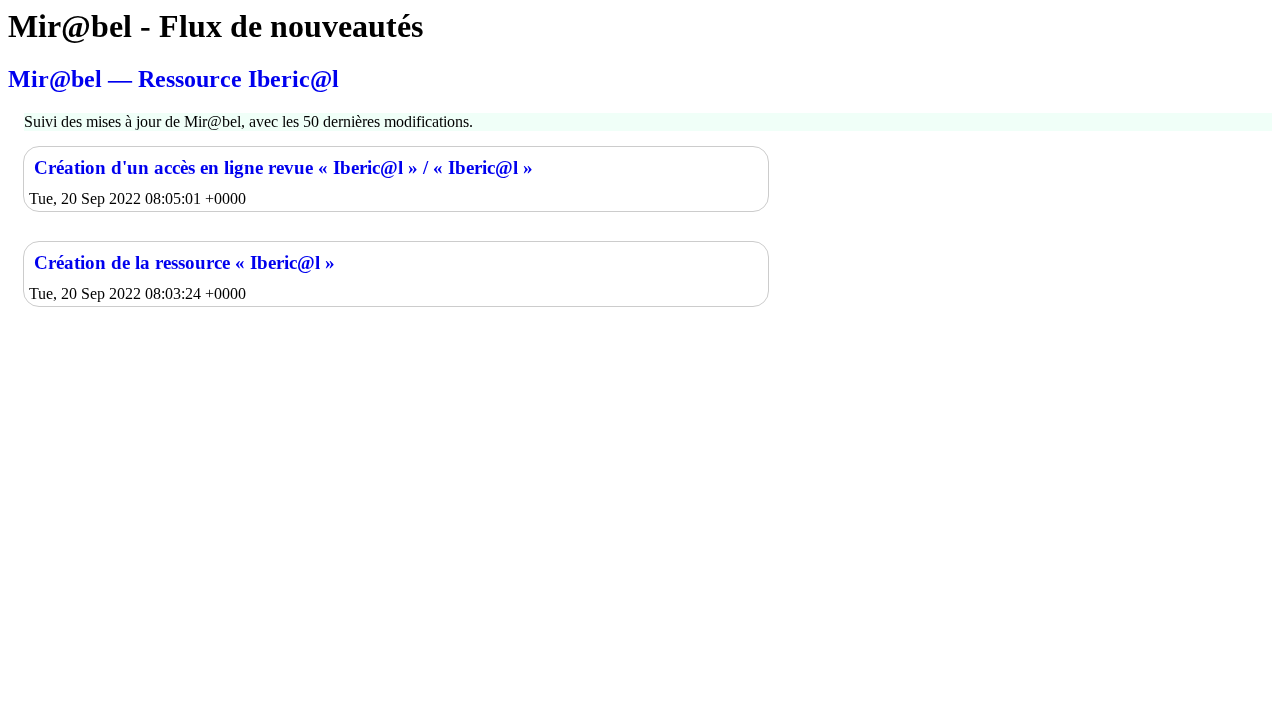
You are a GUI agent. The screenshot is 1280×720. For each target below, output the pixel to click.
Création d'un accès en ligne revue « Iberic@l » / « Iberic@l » (283, 167)
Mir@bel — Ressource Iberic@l (173, 79)
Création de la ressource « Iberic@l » (184, 262)
